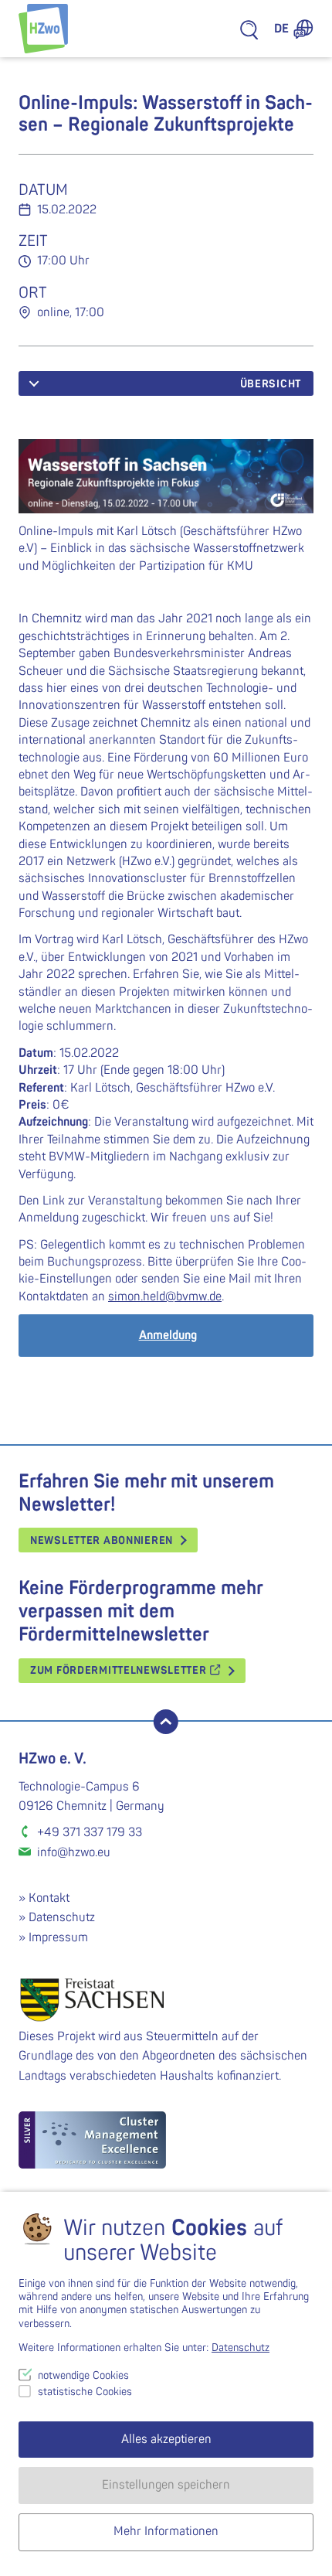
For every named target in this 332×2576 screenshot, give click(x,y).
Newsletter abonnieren (102, 1540)
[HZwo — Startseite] (43, 29)
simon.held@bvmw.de (165, 1297)
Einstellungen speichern (166, 2485)
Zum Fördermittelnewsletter (120, 1670)
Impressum (58, 1937)
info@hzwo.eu (74, 1852)
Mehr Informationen (166, 2531)
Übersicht (271, 384)
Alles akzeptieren (166, 2439)
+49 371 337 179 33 (90, 1832)
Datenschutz (62, 1917)
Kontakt (49, 1898)
